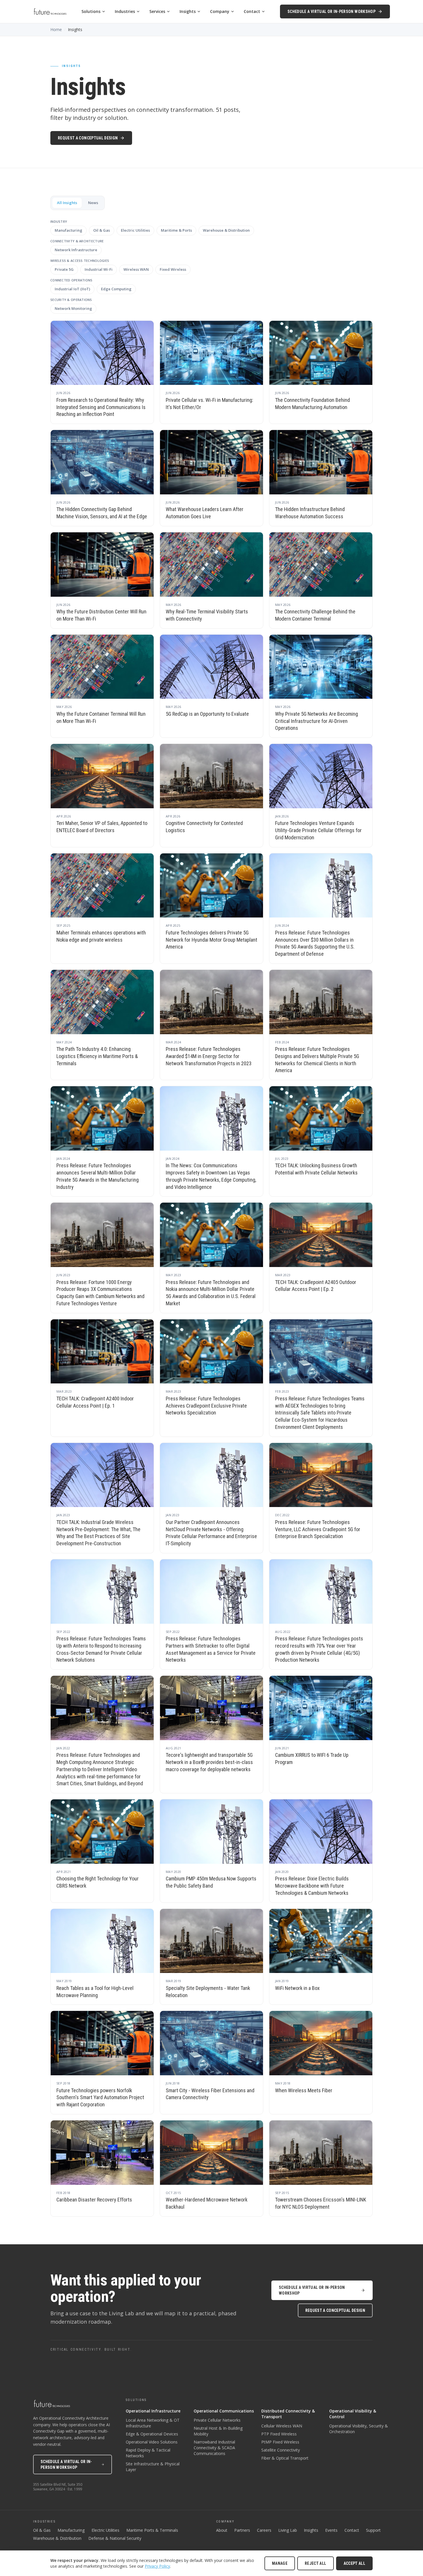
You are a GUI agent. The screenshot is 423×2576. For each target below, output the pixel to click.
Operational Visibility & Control (353, 2414)
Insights (188, 11)
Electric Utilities (135, 230)
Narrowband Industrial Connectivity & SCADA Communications (214, 2448)
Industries (125, 11)
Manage (280, 2563)
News (93, 203)
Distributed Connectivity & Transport (288, 2414)
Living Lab (288, 2530)
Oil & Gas (102, 230)
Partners (242, 2530)
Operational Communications (224, 2411)
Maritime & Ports (176, 230)
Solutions (91, 11)
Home (56, 29)
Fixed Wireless (173, 269)
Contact (252, 11)
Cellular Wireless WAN (282, 2426)
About (222, 2530)
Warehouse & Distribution (226, 230)
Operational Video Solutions (152, 2442)
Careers (264, 2530)
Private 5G (64, 269)
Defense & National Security (115, 2538)
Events (331, 2530)
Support (373, 2530)
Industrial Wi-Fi (99, 269)
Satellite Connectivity (281, 2450)
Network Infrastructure (76, 250)
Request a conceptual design (88, 138)
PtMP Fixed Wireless (280, 2442)
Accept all (355, 2563)
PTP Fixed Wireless (279, 2434)
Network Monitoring (73, 308)
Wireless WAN (136, 269)
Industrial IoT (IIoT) (72, 289)
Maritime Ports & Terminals (152, 2530)
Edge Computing (116, 289)
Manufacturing (68, 230)
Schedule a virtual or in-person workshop (331, 11)
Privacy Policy (157, 2566)
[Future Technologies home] (50, 11)
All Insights (67, 203)
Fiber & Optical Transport (285, 2458)
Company (220, 11)
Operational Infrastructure (153, 2411)
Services (157, 11)
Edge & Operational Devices (152, 2434)
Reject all (316, 2563)
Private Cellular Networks (217, 2420)
